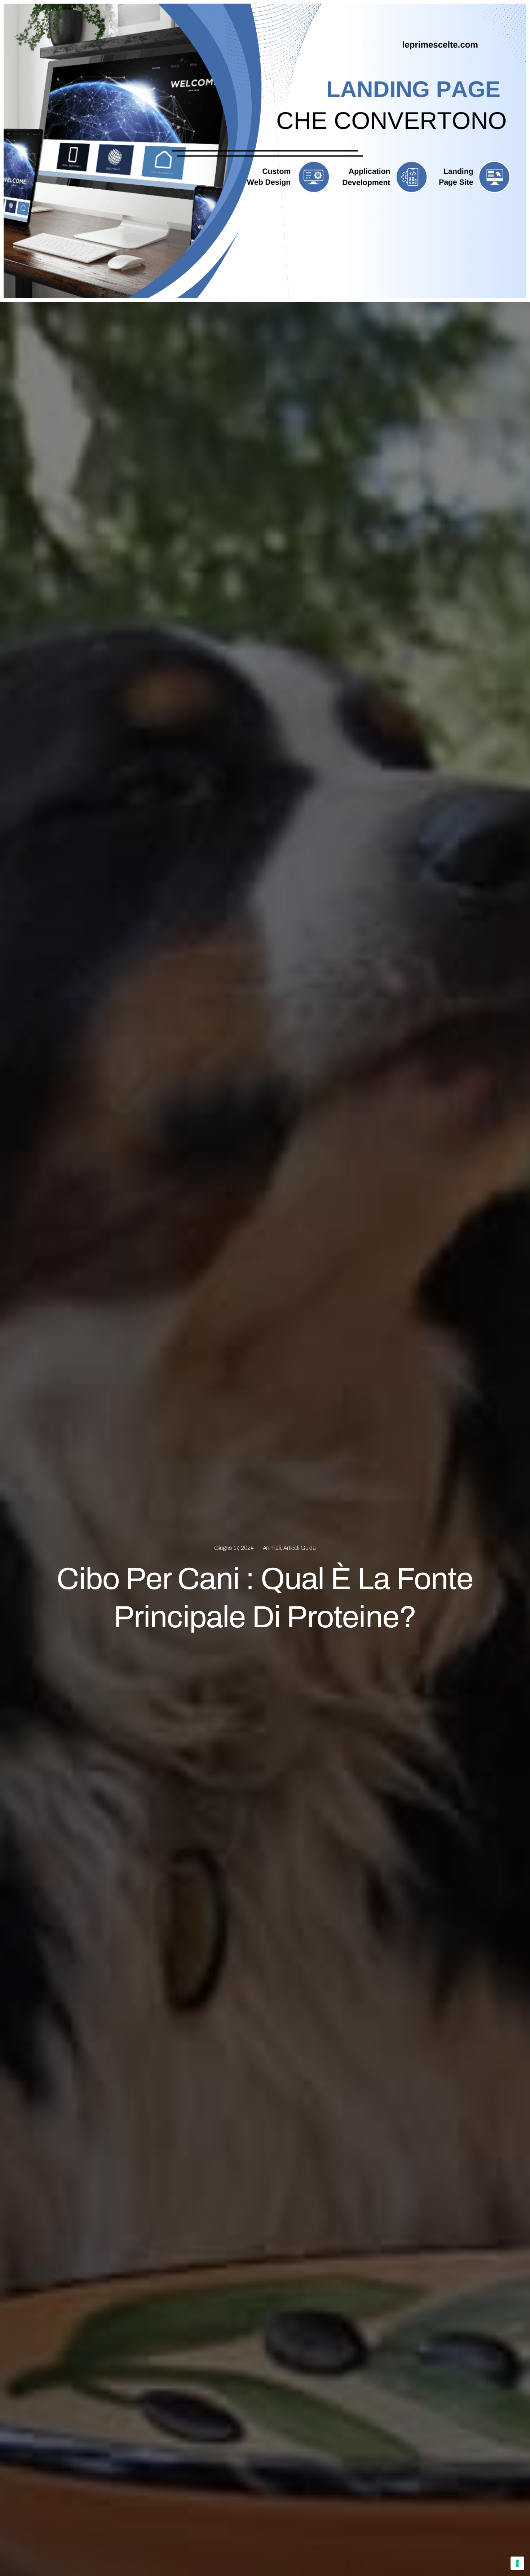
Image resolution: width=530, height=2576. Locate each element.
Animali (272, 1548)
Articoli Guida (300, 1548)
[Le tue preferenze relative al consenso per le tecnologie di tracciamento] (517, 2563)
